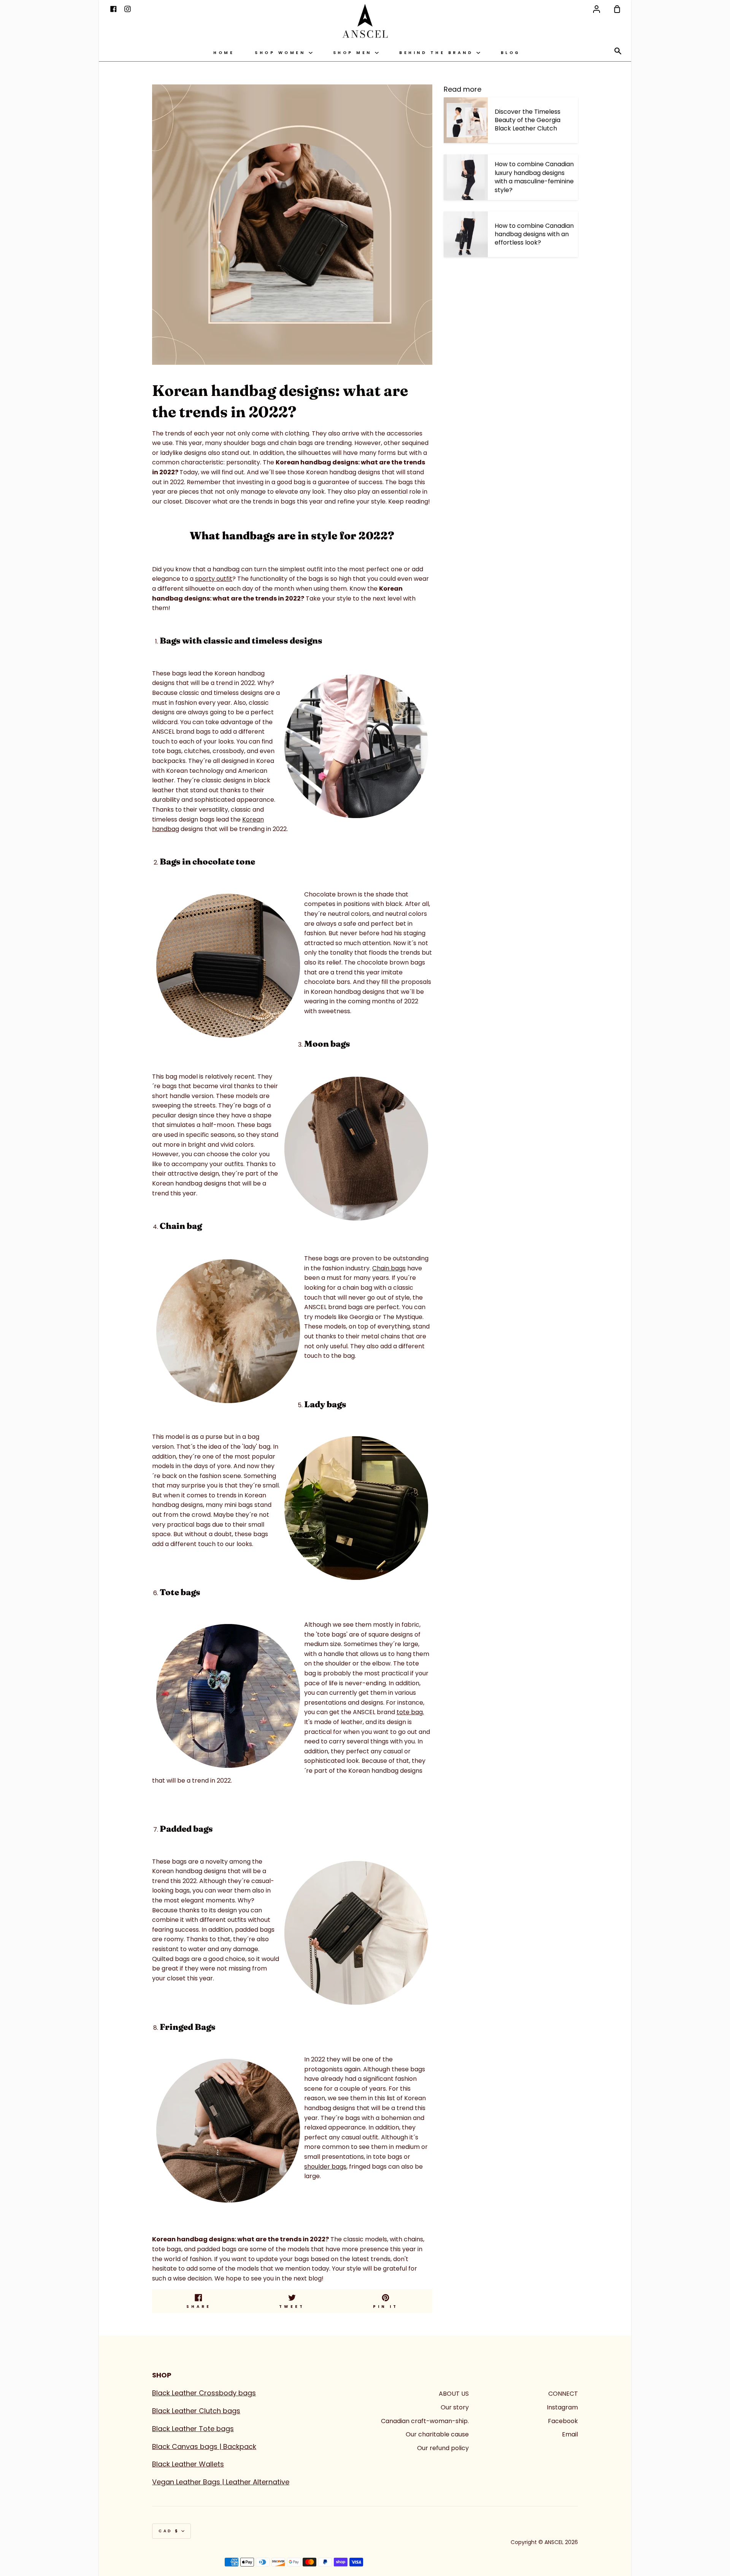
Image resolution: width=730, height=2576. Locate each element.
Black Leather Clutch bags (196, 2411)
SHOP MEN (354, 53)
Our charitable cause (437, 2434)
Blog (511, 53)
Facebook (563, 2421)
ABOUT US (454, 2394)
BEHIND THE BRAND (438, 53)
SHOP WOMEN (282, 53)
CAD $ (169, 2531)
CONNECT (563, 2394)
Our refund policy (443, 2448)
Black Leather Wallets (188, 2464)
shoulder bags (325, 2167)
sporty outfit (214, 579)
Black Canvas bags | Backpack (204, 2446)
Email (570, 2434)
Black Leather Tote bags (193, 2429)
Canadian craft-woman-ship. (425, 2421)
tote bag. (410, 1712)
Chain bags (389, 1268)
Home (224, 53)
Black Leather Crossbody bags (204, 2393)
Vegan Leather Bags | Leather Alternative (221, 2482)
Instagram (562, 2407)
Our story (455, 2407)
